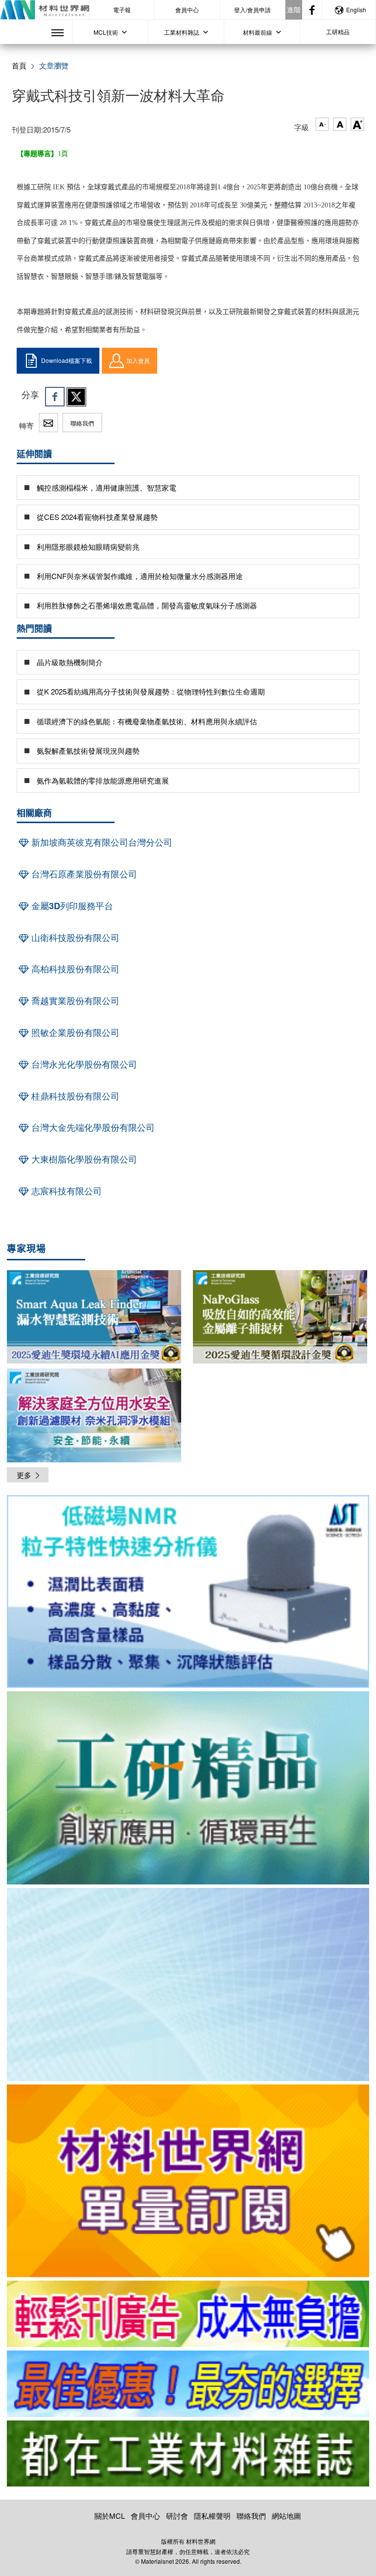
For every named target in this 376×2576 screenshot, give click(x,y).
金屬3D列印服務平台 (71, 906)
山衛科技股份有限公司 (74, 938)
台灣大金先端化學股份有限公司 (92, 1127)
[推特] (76, 397)
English (356, 10)
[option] (188, 1593)
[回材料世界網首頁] (45, 10)
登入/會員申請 (252, 10)
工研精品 (338, 32)
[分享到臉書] (55, 397)
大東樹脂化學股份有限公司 (83, 1159)
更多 (24, 1475)
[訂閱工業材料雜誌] (188, 2454)
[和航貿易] (188, 1592)
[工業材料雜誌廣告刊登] (188, 2384)
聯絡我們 (82, 423)
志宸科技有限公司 (65, 1191)
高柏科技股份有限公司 (74, 969)
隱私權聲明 (212, 2516)
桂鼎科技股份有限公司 (74, 1096)
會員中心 (187, 10)
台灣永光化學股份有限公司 (83, 1064)
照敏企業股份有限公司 (74, 1032)
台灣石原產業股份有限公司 (83, 874)
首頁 (19, 65)
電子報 (122, 10)
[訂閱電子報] (188, 1984)
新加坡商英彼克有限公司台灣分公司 (101, 842)
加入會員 (138, 360)
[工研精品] (188, 1788)
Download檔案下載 (67, 360)
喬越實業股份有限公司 (74, 1001)
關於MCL (110, 2516)
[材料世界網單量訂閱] (188, 2181)
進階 (294, 9)
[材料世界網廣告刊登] (188, 2314)
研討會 (177, 2516)
